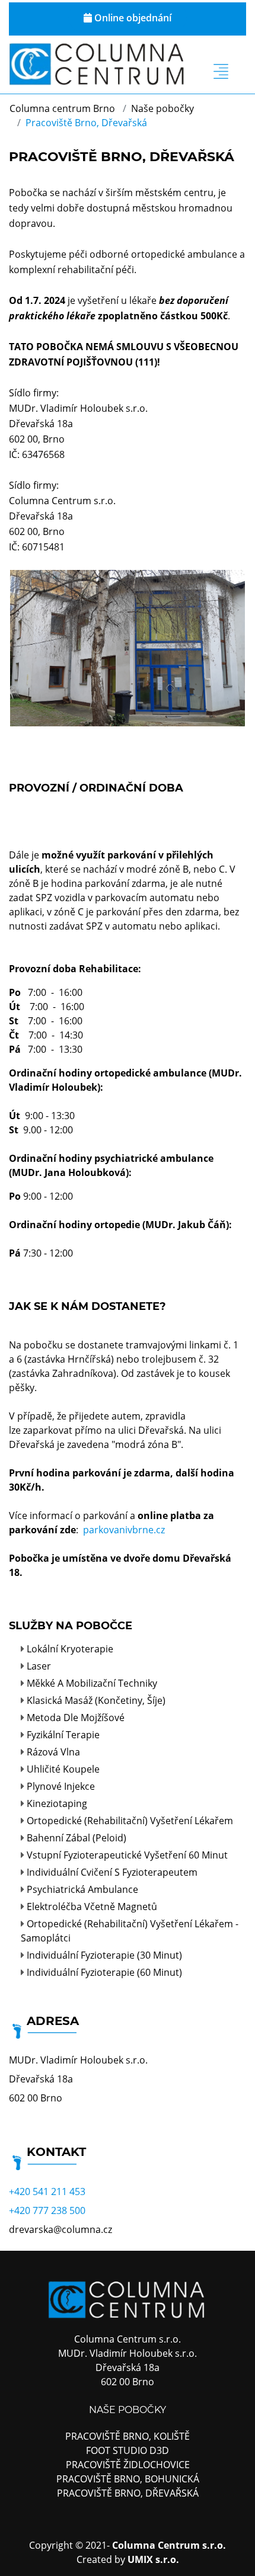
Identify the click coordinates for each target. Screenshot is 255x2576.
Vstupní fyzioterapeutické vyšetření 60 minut (127, 1855)
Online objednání (132, 18)
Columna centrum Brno (62, 108)
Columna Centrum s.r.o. (169, 2545)
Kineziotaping (57, 1803)
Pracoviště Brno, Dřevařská (128, 2493)
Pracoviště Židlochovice (128, 2465)
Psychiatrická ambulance (82, 1889)
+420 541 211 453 (47, 2191)
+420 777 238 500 (47, 2210)
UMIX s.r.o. (153, 2559)
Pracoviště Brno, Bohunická (128, 2479)
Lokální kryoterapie (70, 1649)
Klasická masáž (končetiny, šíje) (96, 1700)
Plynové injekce (61, 1786)
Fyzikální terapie (63, 1735)
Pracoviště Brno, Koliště (128, 2436)
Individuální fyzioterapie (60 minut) (104, 1972)
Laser (39, 1666)
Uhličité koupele (63, 1769)
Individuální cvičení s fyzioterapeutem (112, 1872)
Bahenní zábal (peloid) (76, 1838)
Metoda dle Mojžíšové (76, 1718)
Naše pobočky (162, 108)
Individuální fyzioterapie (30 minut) (104, 1955)
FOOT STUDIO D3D (128, 2450)
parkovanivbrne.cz (124, 1530)
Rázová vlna (53, 1752)
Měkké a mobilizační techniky (92, 1683)
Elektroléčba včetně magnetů (92, 1907)
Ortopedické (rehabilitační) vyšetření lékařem (130, 1821)
